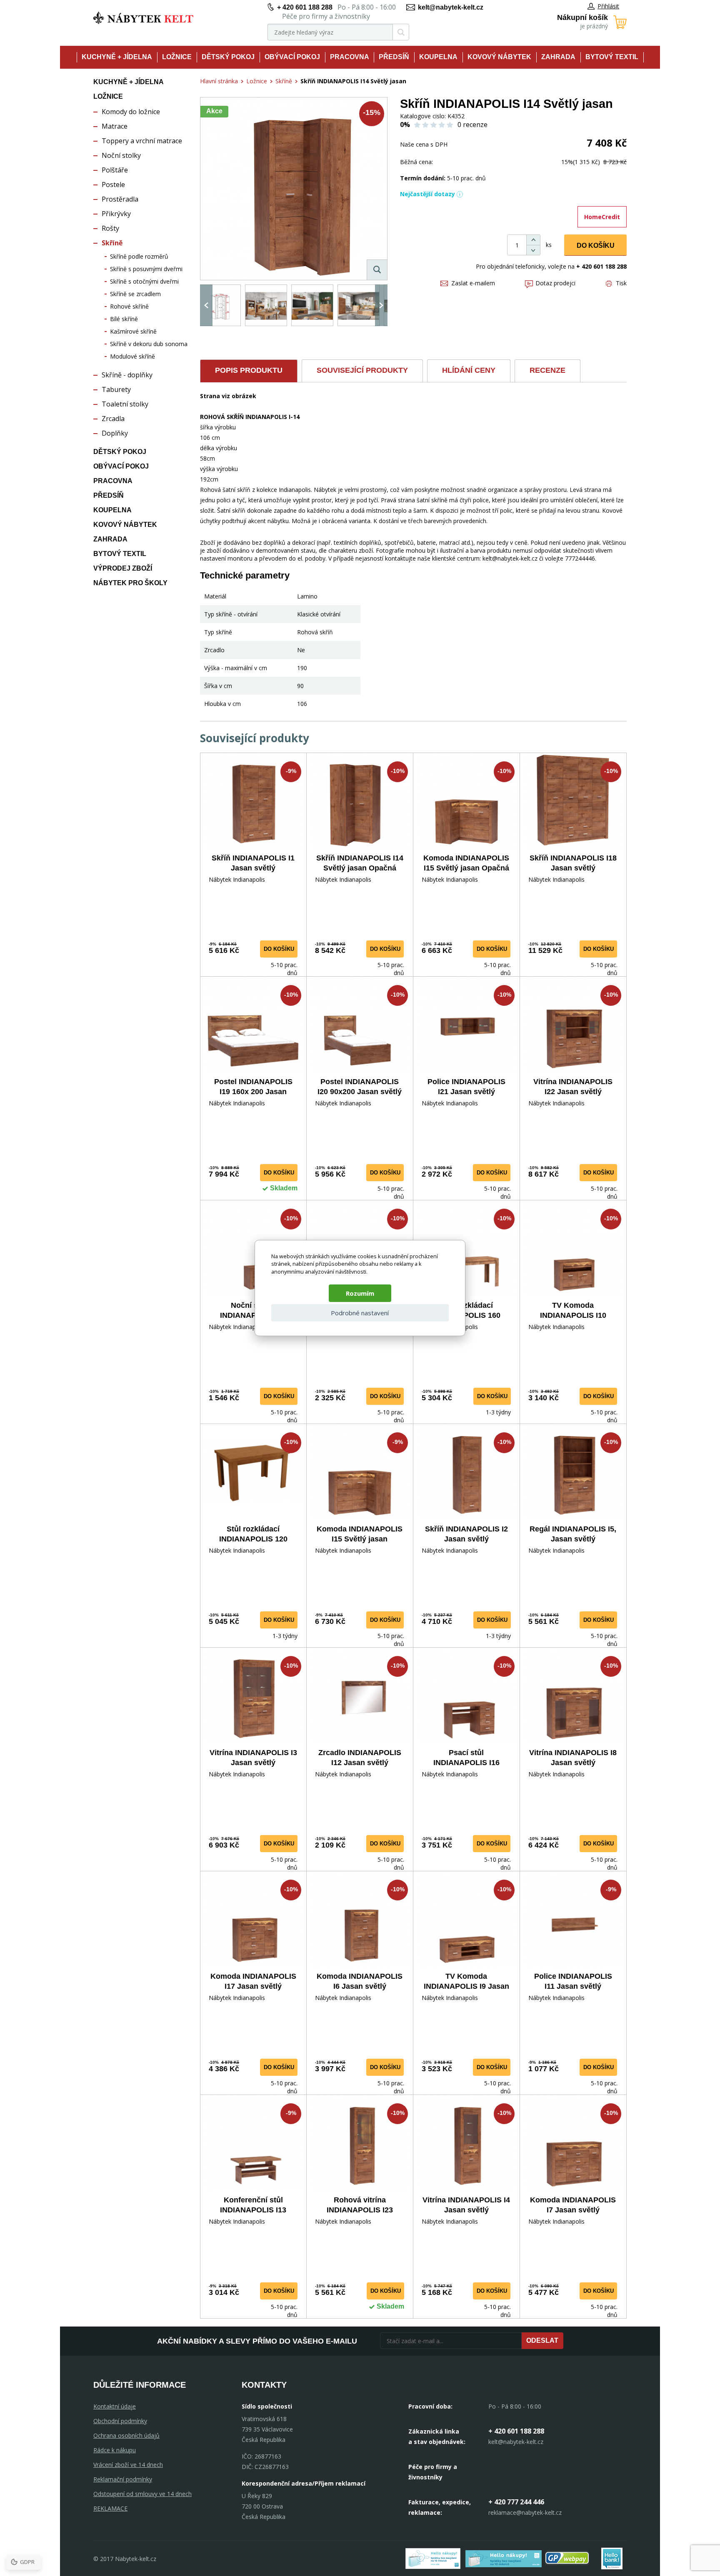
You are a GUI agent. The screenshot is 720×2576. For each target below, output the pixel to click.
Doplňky (115, 433)
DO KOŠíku (596, 246)
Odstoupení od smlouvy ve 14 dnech (142, 2494)
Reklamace (110, 2508)
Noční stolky (121, 155)
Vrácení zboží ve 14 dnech (128, 2465)
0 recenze (472, 125)
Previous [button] (206, 305)
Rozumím (360, 1293)
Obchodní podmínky (120, 2421)
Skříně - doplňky (127, 375)
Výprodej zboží (123, 568)
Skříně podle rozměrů (139, 256)
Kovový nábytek (499, 57)
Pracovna (350, 57)
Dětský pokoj (228, 57)
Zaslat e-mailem (473, 283)
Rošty (110, 228)
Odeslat (542, 2340)
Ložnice (177, 57)
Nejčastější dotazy (427, 194)
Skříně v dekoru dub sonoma (149, 344)
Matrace (115, 126)
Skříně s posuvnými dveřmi (146, 269)
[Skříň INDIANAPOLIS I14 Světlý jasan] (294, 189)
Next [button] (381, 305)
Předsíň (394, 57)
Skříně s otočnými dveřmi (144, 281)
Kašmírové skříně (133, 331)
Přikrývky (116, 214)
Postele (113, 185)
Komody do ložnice (131, 112)
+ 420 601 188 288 (305, 7)
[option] (220, 305)
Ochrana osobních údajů (126, 2435)
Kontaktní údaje (115, 2406)
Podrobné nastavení (360, 1313)
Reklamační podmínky (123, 2479)
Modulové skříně (132, 356)
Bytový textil (612, 57)
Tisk (621, 283)
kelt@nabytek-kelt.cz (451, 7)
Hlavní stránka (219, 81)
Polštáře (115, 170)
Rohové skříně (129, 306)
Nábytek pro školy (130, 583)
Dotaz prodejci (555, 283)
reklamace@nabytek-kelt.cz (525, 2512)
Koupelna (438, 57)
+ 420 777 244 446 (516, 2502)
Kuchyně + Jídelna (117, 57)
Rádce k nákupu (115, 2450)
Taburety (116, 389)
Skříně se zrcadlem (135, 294)
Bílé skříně (124, 319)
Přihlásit (608, 6)
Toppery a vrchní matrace (142, 141)
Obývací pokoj (292, 57)
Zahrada (558, 57)
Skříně (112, 243)
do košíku (279, 949)
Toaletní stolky (125, 404)
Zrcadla (113, 419)
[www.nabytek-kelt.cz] (143, 18)
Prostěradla (120, 199)
